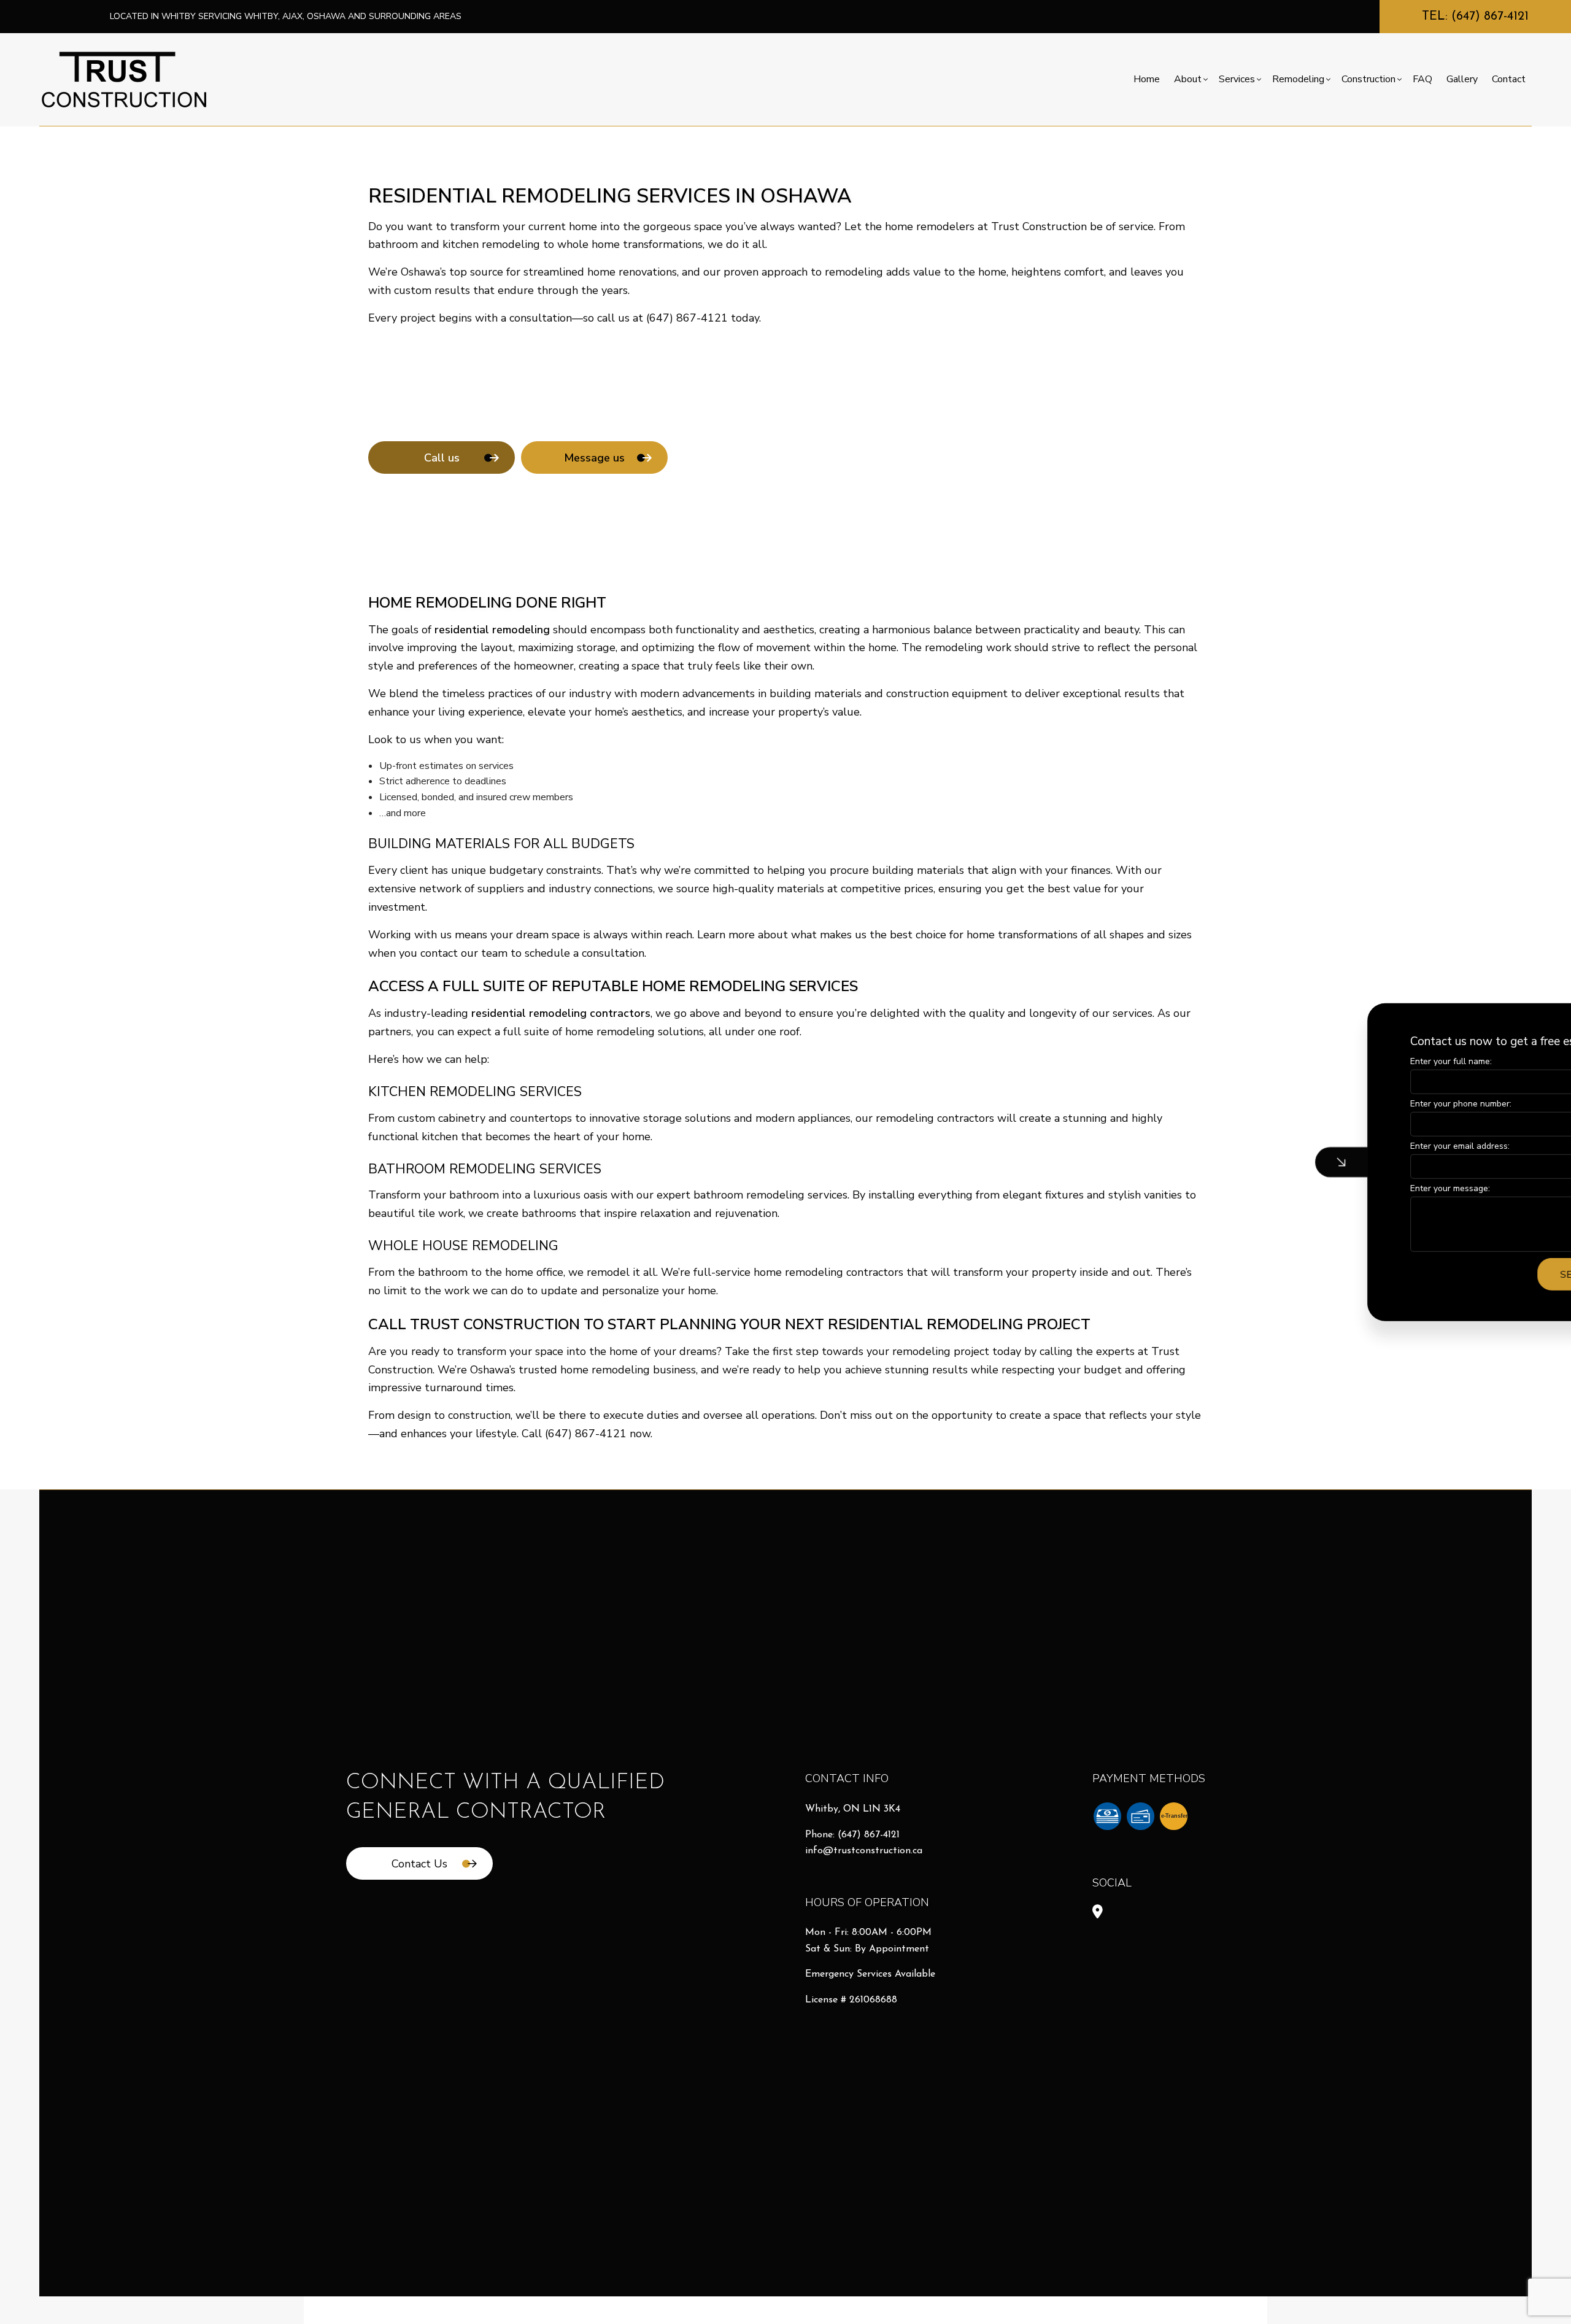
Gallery (1462, 79)
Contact (1509, 79)
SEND (1461, 1274)
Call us (442, 458)
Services (1237, 79)
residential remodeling (492, 630)
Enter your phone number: (1349, 1103)
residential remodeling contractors (561, 1013)
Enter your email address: (1348, 1146)
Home (1147, 79)
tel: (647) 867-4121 (1475, 17)
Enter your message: (1338, 1188)
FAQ (1422, 79)
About (1188, 79)
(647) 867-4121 (869, 1835)
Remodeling (1298, 79)
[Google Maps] (1098, 1913)
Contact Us (419, 1864)
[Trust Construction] (124, 79)
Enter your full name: (1339, 1061)
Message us (594, 458)
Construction (1368, 79)
